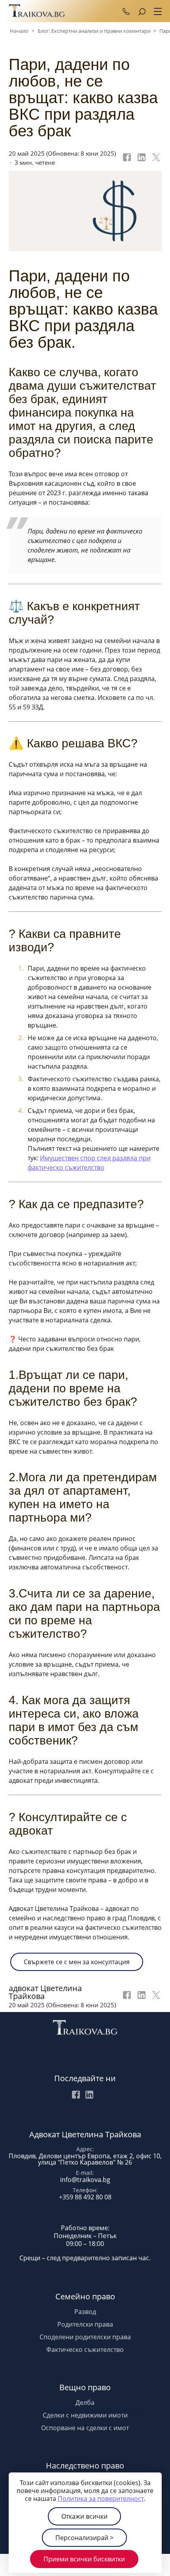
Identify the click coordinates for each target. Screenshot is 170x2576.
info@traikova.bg (85, 2180)
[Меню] (156, 12)
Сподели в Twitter (155, 1997)
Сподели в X (155, 158)
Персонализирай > (84, 2538)
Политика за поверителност (101, 2499)
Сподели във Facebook (126, 158)
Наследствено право (85, 2466)
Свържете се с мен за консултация (77, 1962)
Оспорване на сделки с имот (85, 2428)
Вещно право (85, 2387)
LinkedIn (89, 2095)
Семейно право (85, 2296)
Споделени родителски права (85, 2337)
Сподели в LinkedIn (141, 158)
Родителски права (85, 2324)
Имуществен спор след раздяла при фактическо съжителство (89, 1163)
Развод (85, 2312)
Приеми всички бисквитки (84, 2559)
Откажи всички (84, 2516)
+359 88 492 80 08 (126, 11)
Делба (85, 2403)
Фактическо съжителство (85, 2350)
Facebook (76, 2095)
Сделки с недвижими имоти (85, 2415)
